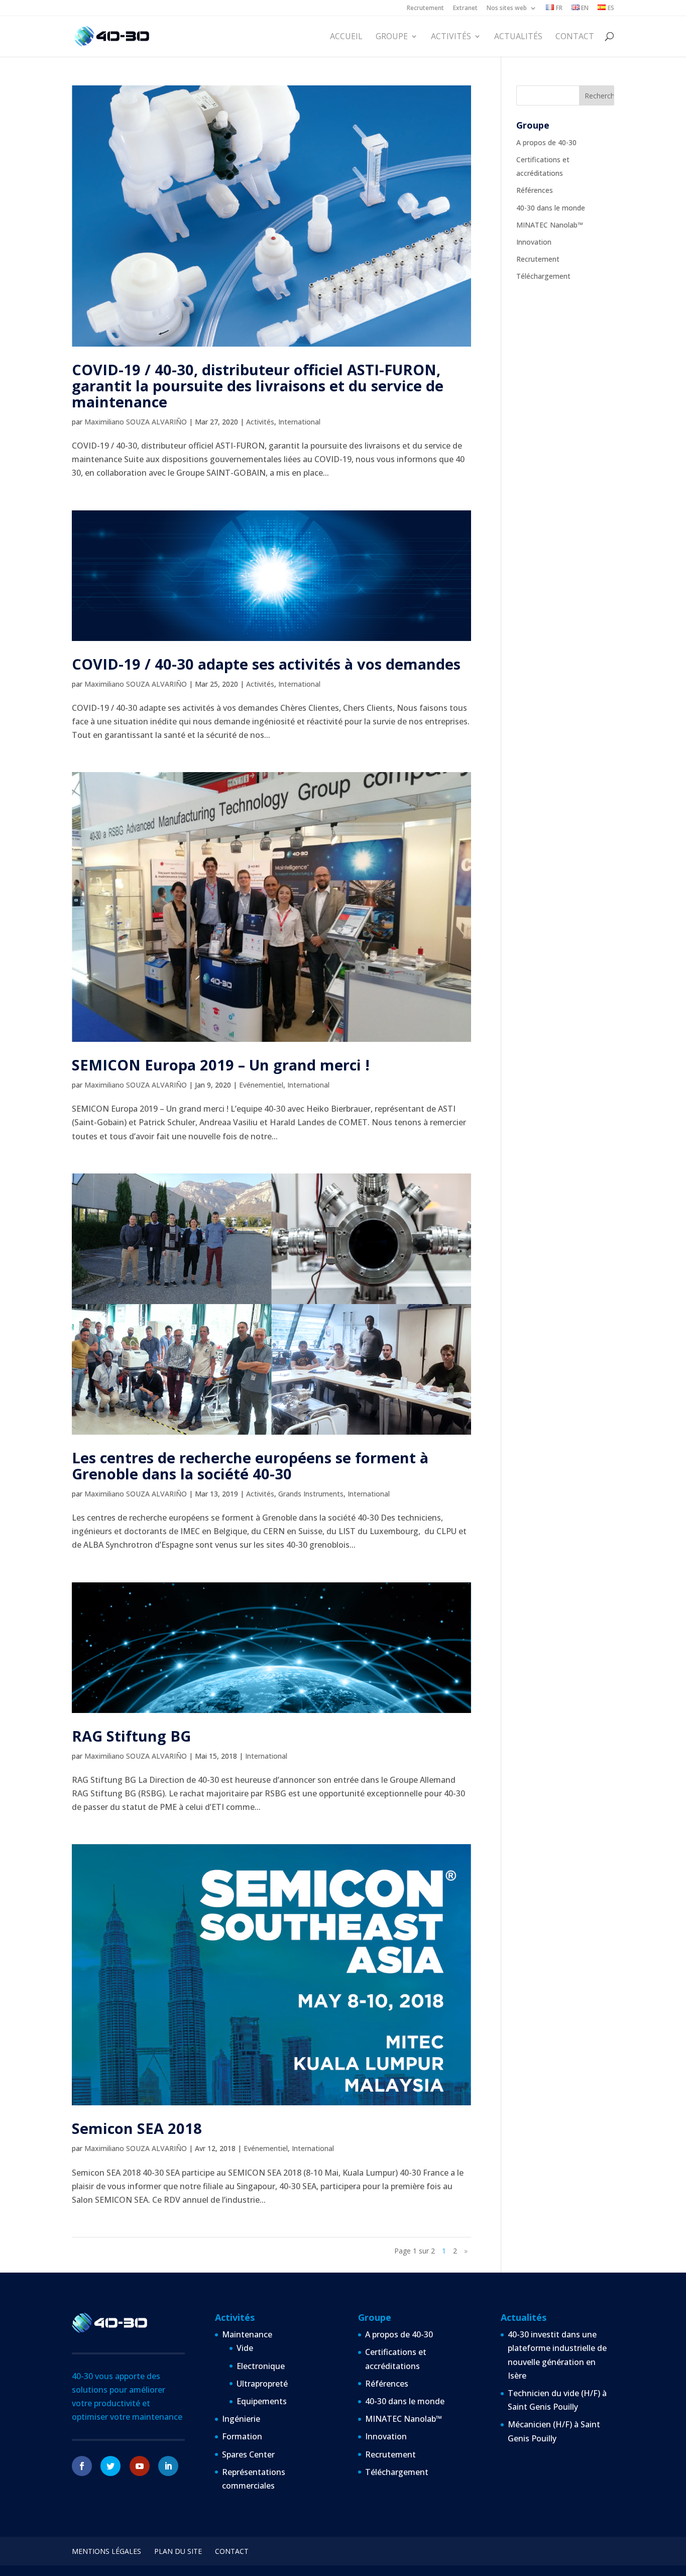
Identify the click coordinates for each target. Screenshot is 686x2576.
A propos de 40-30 (546, 142)
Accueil (346, 37)
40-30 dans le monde (551, 208)
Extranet (465, 9)
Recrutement (425, 9)
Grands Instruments (311, 1494)
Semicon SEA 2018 (137, 2128)
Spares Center (248, 2454)
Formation (242, 2436)
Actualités (518, 37)
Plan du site (178, 2551)
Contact (575, 37)
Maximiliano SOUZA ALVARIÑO (136, 422)
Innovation (534, 242)
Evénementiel (261, 1085)
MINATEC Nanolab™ (550, 225)
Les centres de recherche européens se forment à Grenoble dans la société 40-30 (250, 1466)
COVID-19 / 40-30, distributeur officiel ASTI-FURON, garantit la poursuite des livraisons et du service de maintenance (258, 386)
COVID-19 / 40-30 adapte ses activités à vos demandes (266, 664)
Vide (245, 2348)
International (299, 422)
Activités (451, 37)
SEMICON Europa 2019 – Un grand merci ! (221, 1065)
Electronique (261, 2366)
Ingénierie (241, 2419)
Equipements (262, 2401)
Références (535, 190)
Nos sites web (507, 9)
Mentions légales (106, 2551)
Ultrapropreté (262, 2384)
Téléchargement (543, 276)
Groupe (392, 37)
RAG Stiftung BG (131, 1736)
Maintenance (247, 2334)
